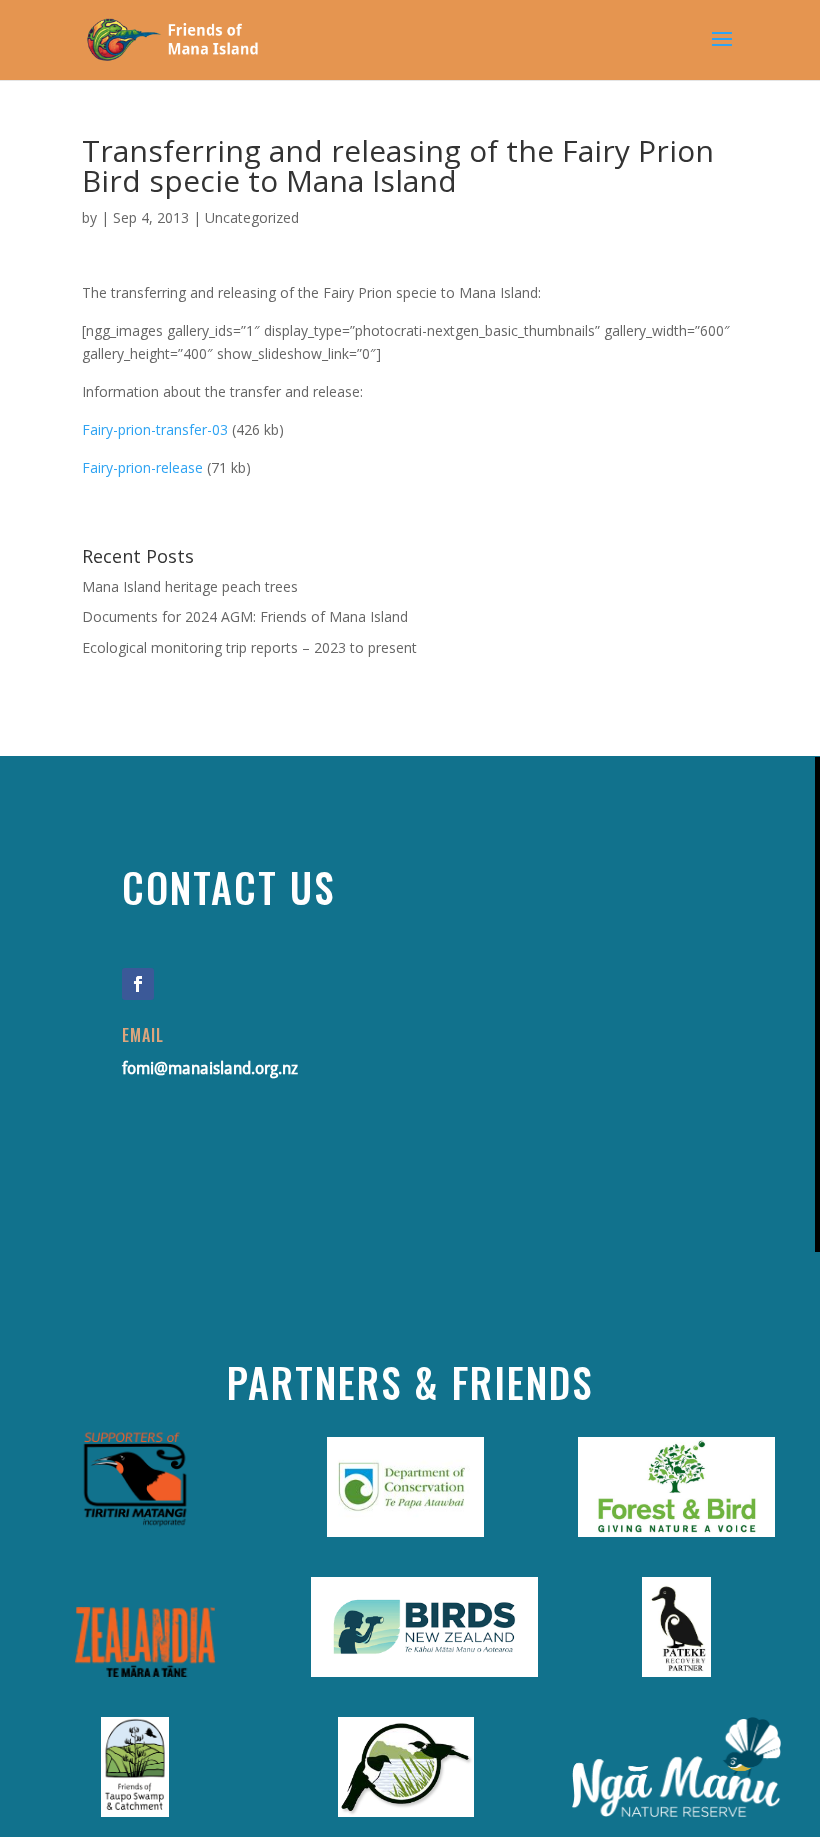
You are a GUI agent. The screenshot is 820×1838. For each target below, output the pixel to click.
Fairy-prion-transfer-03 (155, 429)
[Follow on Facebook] (138, 984)
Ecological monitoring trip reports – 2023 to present (249, 647)
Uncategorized (252, 217)
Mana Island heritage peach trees (190, 586)
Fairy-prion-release (142, 467)
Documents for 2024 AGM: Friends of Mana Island (245, 616)
